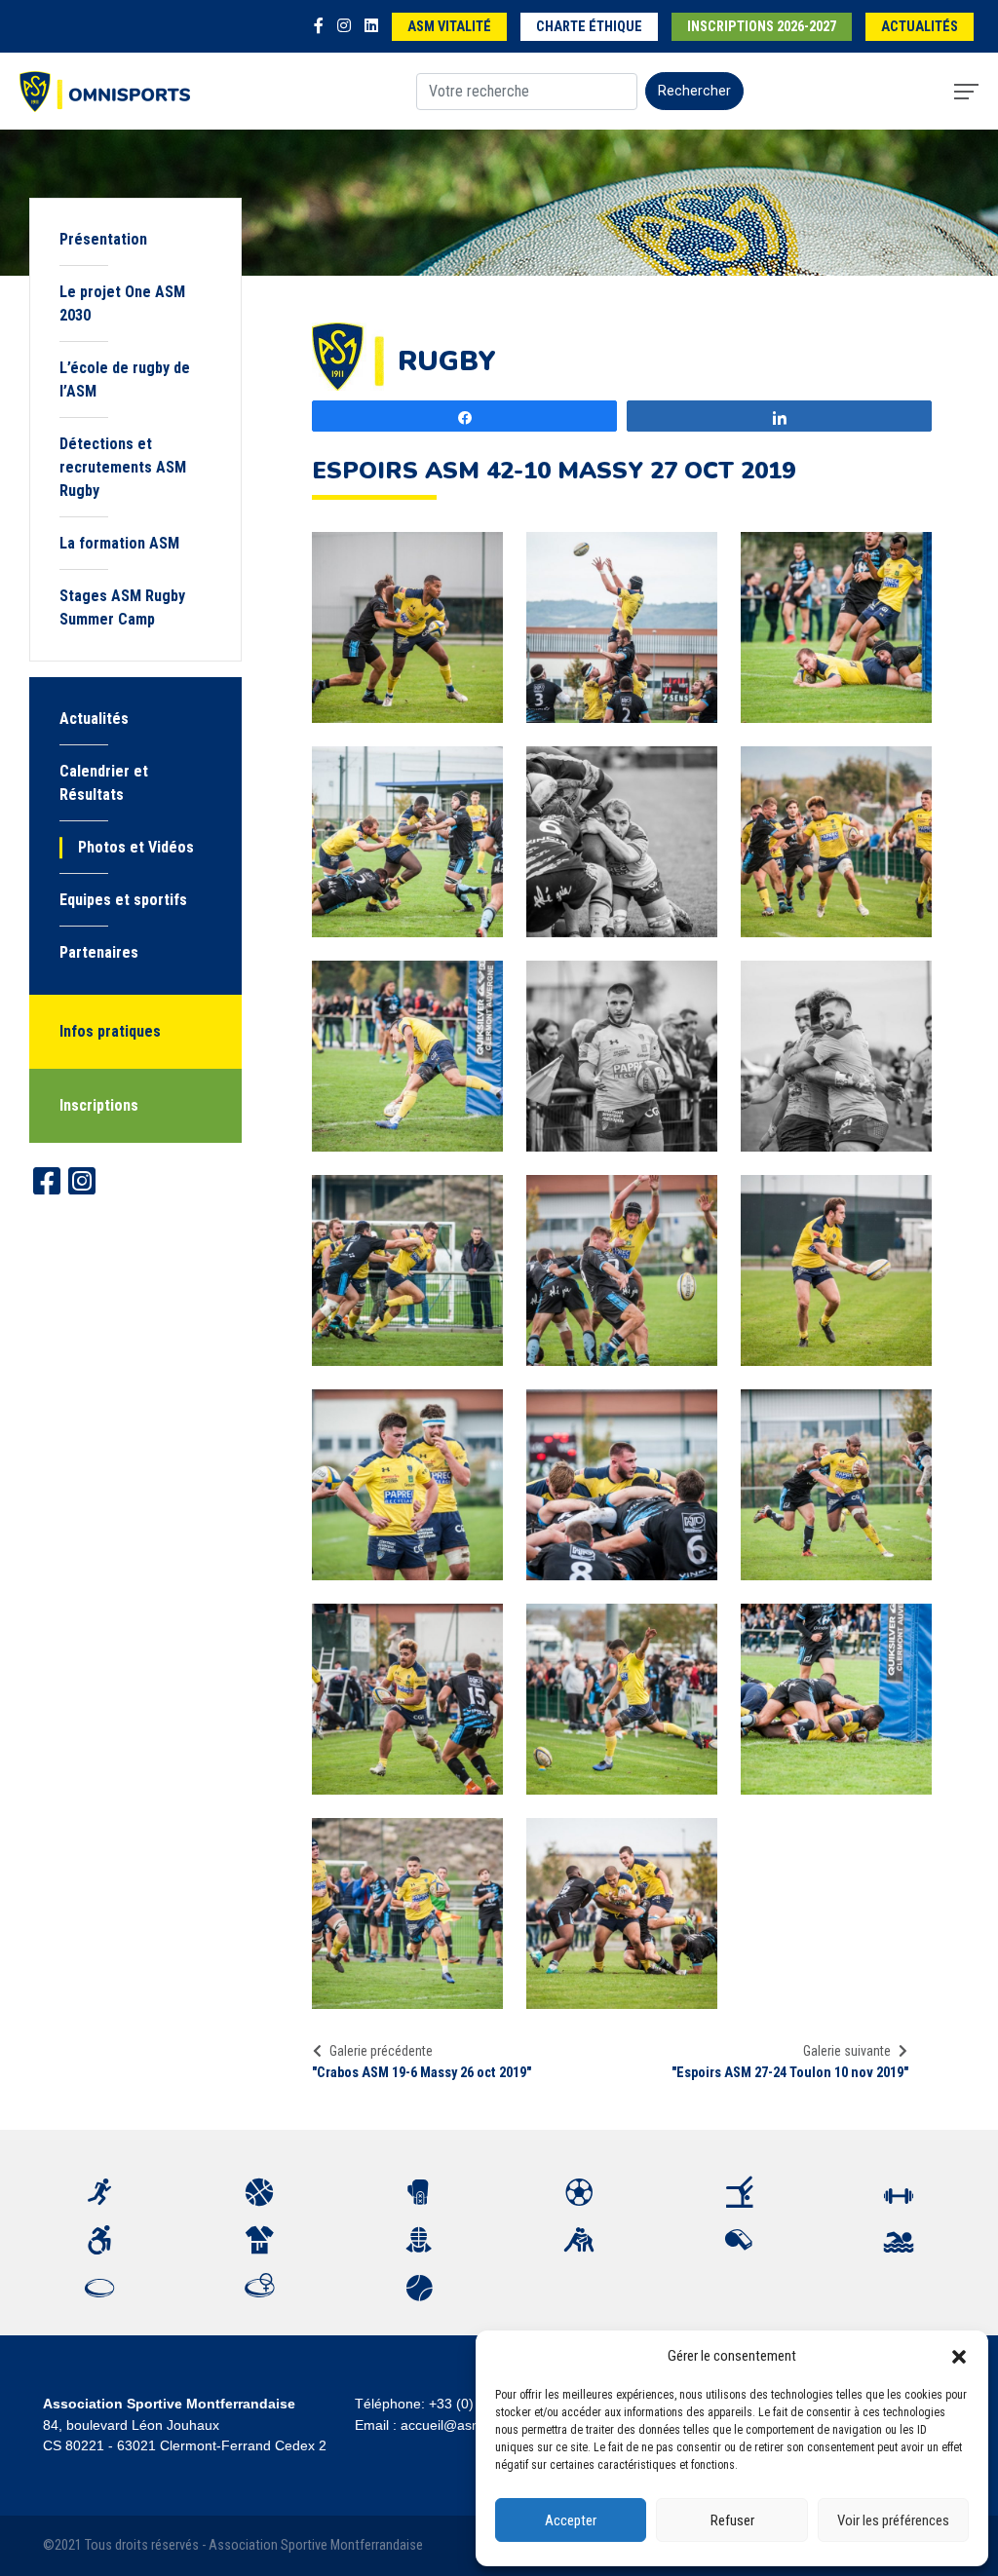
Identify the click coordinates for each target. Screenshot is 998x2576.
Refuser (732, 2520)
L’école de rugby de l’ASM (125, 379)
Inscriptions (99, 1105)
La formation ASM (119, 543)
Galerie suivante (847, 2051)
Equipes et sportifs (123, 900)
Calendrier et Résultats (104, 783)
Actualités (920, 27)
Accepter (571, 2520)
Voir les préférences (893, 2520)
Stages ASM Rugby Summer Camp (122, 607)
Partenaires (99, 952)
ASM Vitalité (449, 27)
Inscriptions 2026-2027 (762, 27)
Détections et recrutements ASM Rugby (123, 467)
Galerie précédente (381, 2051)
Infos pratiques (110, 1031)
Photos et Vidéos (136, 847)
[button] (959, 2356)
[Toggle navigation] (966, 92)
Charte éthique (589, 27)
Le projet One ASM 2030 (122, 303)
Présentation (103, 239)
